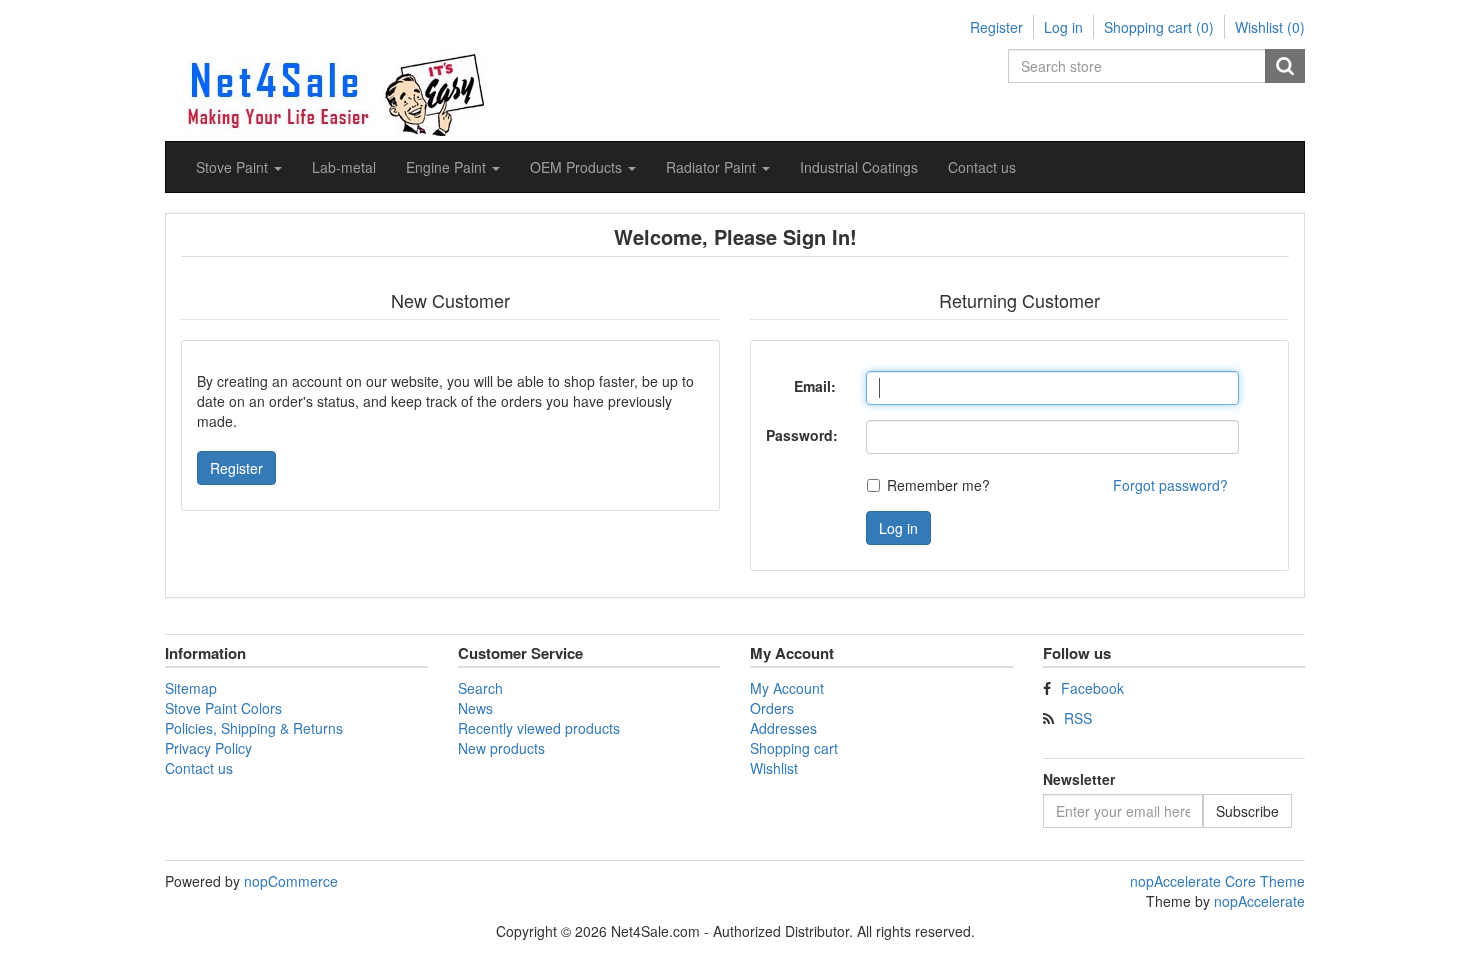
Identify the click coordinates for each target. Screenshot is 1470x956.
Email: (815, 386)
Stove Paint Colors (223, 708)
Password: (802, 435)
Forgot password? (1170, 485)
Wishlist (774, 768)
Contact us (982, 167)
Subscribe (1247, 811)
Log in (1063, 27)
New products (501, 748)
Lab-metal (344, 167)
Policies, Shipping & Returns (254, 728)
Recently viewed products (539, 728)
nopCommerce (291, 881)
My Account (787, 688)
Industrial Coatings (859, 167)
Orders (772, 708)
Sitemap (191, 688)
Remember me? (938, 485)
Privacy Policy (208, 748)
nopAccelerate (1259, 901)
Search (1285, 66)
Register (996, 27)
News (475, 708)
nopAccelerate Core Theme (1217, 881)
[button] (239, 167)
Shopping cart (794, 748)
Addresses (783, 728)
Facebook (1092, 688)
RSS (1078, 718)
